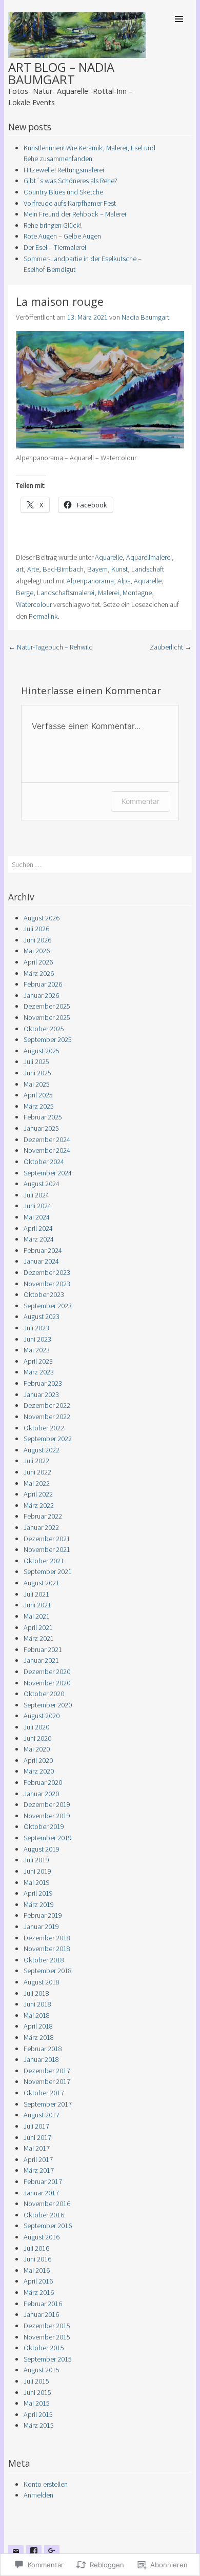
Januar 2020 (41, 1794)
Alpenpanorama (90, 581)
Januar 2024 (41, 1261)
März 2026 (39, 973)
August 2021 (42, 1583)
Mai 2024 (37, 1217)
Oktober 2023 (44, 1294)
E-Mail (16, 2559)
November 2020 (47, 1683)
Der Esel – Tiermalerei (55, 247)
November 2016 (47, 2204)
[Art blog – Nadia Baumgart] (77, 55)
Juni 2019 (37, 1871)
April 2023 (38, 1361)
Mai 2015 (37, 2403)
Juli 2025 (36, 1061)
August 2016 (42, 2237)
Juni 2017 (37, 2137)
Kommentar (141, 801)
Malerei (108, 593)
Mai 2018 (37, 2015)
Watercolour (34, 604)
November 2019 (47, 1816)
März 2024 (39, 1239)
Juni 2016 (37, 2259)
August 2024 (42, 1184)
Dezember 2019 (47, 1804)
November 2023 (47, 1284)
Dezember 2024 (47, 1139)
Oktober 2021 (44, 1561)
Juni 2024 (37, 1206)
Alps (124, 581)
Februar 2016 (43, 2304)
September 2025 (48, 1039)
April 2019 (38, 1893)
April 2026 (38, 962)
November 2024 (47, 1150)
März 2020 (39, 1771)
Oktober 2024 (44, 1162)
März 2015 (39, 2425)
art (20, 569)
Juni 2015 (37, 2392)
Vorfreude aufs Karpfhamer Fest (70, 203)
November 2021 (47, 1549)
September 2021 (48, 1571)
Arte (33, 569)
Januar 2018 (41, 2059)
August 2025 (42, 1051)
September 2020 (48, 1705)
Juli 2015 (36, 2381)
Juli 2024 (36, 1195)
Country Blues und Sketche (63, 192)
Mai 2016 (37, 2270)
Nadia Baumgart (145, 317)
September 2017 (48, 2104)
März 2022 (39, 1505)
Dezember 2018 (47, 1938)
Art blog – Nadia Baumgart (61, 73)
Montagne (137, 593)
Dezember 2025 (47, 1006)
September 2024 (48, 1173)
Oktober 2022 (44, 1428)
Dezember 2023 (47, 1272)
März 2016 (39, 2292)
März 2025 (39, 1106)
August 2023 (42, 1316)
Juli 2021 (36, 1594)
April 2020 (38, 1760)
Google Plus (52, 2559)
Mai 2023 (37, 1350)
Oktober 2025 (44, 1029)
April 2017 (38, 2159)
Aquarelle (109, 557)
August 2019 (42, 1849)
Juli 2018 (36, 1993)
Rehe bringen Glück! (53, 225)
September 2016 (48, 2226)
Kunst (119, 569)
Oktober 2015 (44, 2348)
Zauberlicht (171, 647)
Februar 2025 (43, 1117)
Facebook (34, 2559)
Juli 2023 (36, 1328)
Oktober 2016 (44, 2215)
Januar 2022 (41, 1527)
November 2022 (47, 1417)
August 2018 (42, 1982)
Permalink (43, 616)
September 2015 (48, 2359)
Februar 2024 (43, 1250)
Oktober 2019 (44, 1826)
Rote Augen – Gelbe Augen (62, 236)
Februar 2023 (43, 1383)
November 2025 (47, 1017)
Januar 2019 (41, 1926)
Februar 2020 (43, 1782)
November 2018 (47, 1949)
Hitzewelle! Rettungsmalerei (64, 170)
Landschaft (148, 569)
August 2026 (42, 918)
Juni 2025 (37, 1073)
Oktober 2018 (44, 1960)
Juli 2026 (36, 929)
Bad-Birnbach (63, 569)
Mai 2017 (37, 2148)
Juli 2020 (36, 1727)
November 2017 (47, 2081)
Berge (25, 593)
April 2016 (38, 2281)
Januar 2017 (41, 2193)
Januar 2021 (41, 1660)
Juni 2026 (37, 940)
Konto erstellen (46, 2484)
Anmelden (38, 2495)
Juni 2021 (37, 1605)
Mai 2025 (37, 1084)
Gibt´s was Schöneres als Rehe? (71, 181)
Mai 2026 (37, 951)
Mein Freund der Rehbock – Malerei (75, 214)
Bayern (97, 569)
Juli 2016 (36, 2248)
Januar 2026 (41, 995)
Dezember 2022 (47, 1405)
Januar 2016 (41, 2314)
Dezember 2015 (47, 2326)
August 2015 (42, 2370)
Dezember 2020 (47, 1672)
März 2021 (39, 1638)
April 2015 (38, 2414)
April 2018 (38, 2026)
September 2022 (48, 1439)
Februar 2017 (43, 2181)
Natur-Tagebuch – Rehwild (51, 647)
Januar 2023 (41, 1394)
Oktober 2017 (44, 2093)
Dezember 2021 (47, 1539)
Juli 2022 (36, 1461)
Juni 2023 (37, 1339)
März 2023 (39, 1372)
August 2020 (42, 1716)
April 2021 (38, 1627)
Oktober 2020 (44, 1694)
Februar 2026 (43, 984)
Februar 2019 (43, 1915)
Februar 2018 (43, 2049)
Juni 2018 (37, 2004)
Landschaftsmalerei (66, 593)
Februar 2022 (43, 1516)
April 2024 (38, 1228)
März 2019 (39, 1904)
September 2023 (48, 1306)
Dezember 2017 (47, 2071)
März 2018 (39, 2037)
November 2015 (47, 2337)
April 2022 (38, 1494)
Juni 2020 (37, 1738)
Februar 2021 (43, 1649)
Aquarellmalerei (149, 557)
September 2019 (48, 1838)
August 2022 (42, 1450)
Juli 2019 (36, 1860)
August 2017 (42, 2115)
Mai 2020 (37, 1749)
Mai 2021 (37, 1616)
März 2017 (39, 2170)
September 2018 (48, 1971)
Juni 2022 (37, 1472)
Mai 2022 (37, 1483)
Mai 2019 (37, 1882)
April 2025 (38, 1095)
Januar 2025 (41, 1128)
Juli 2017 (36, 2126)
